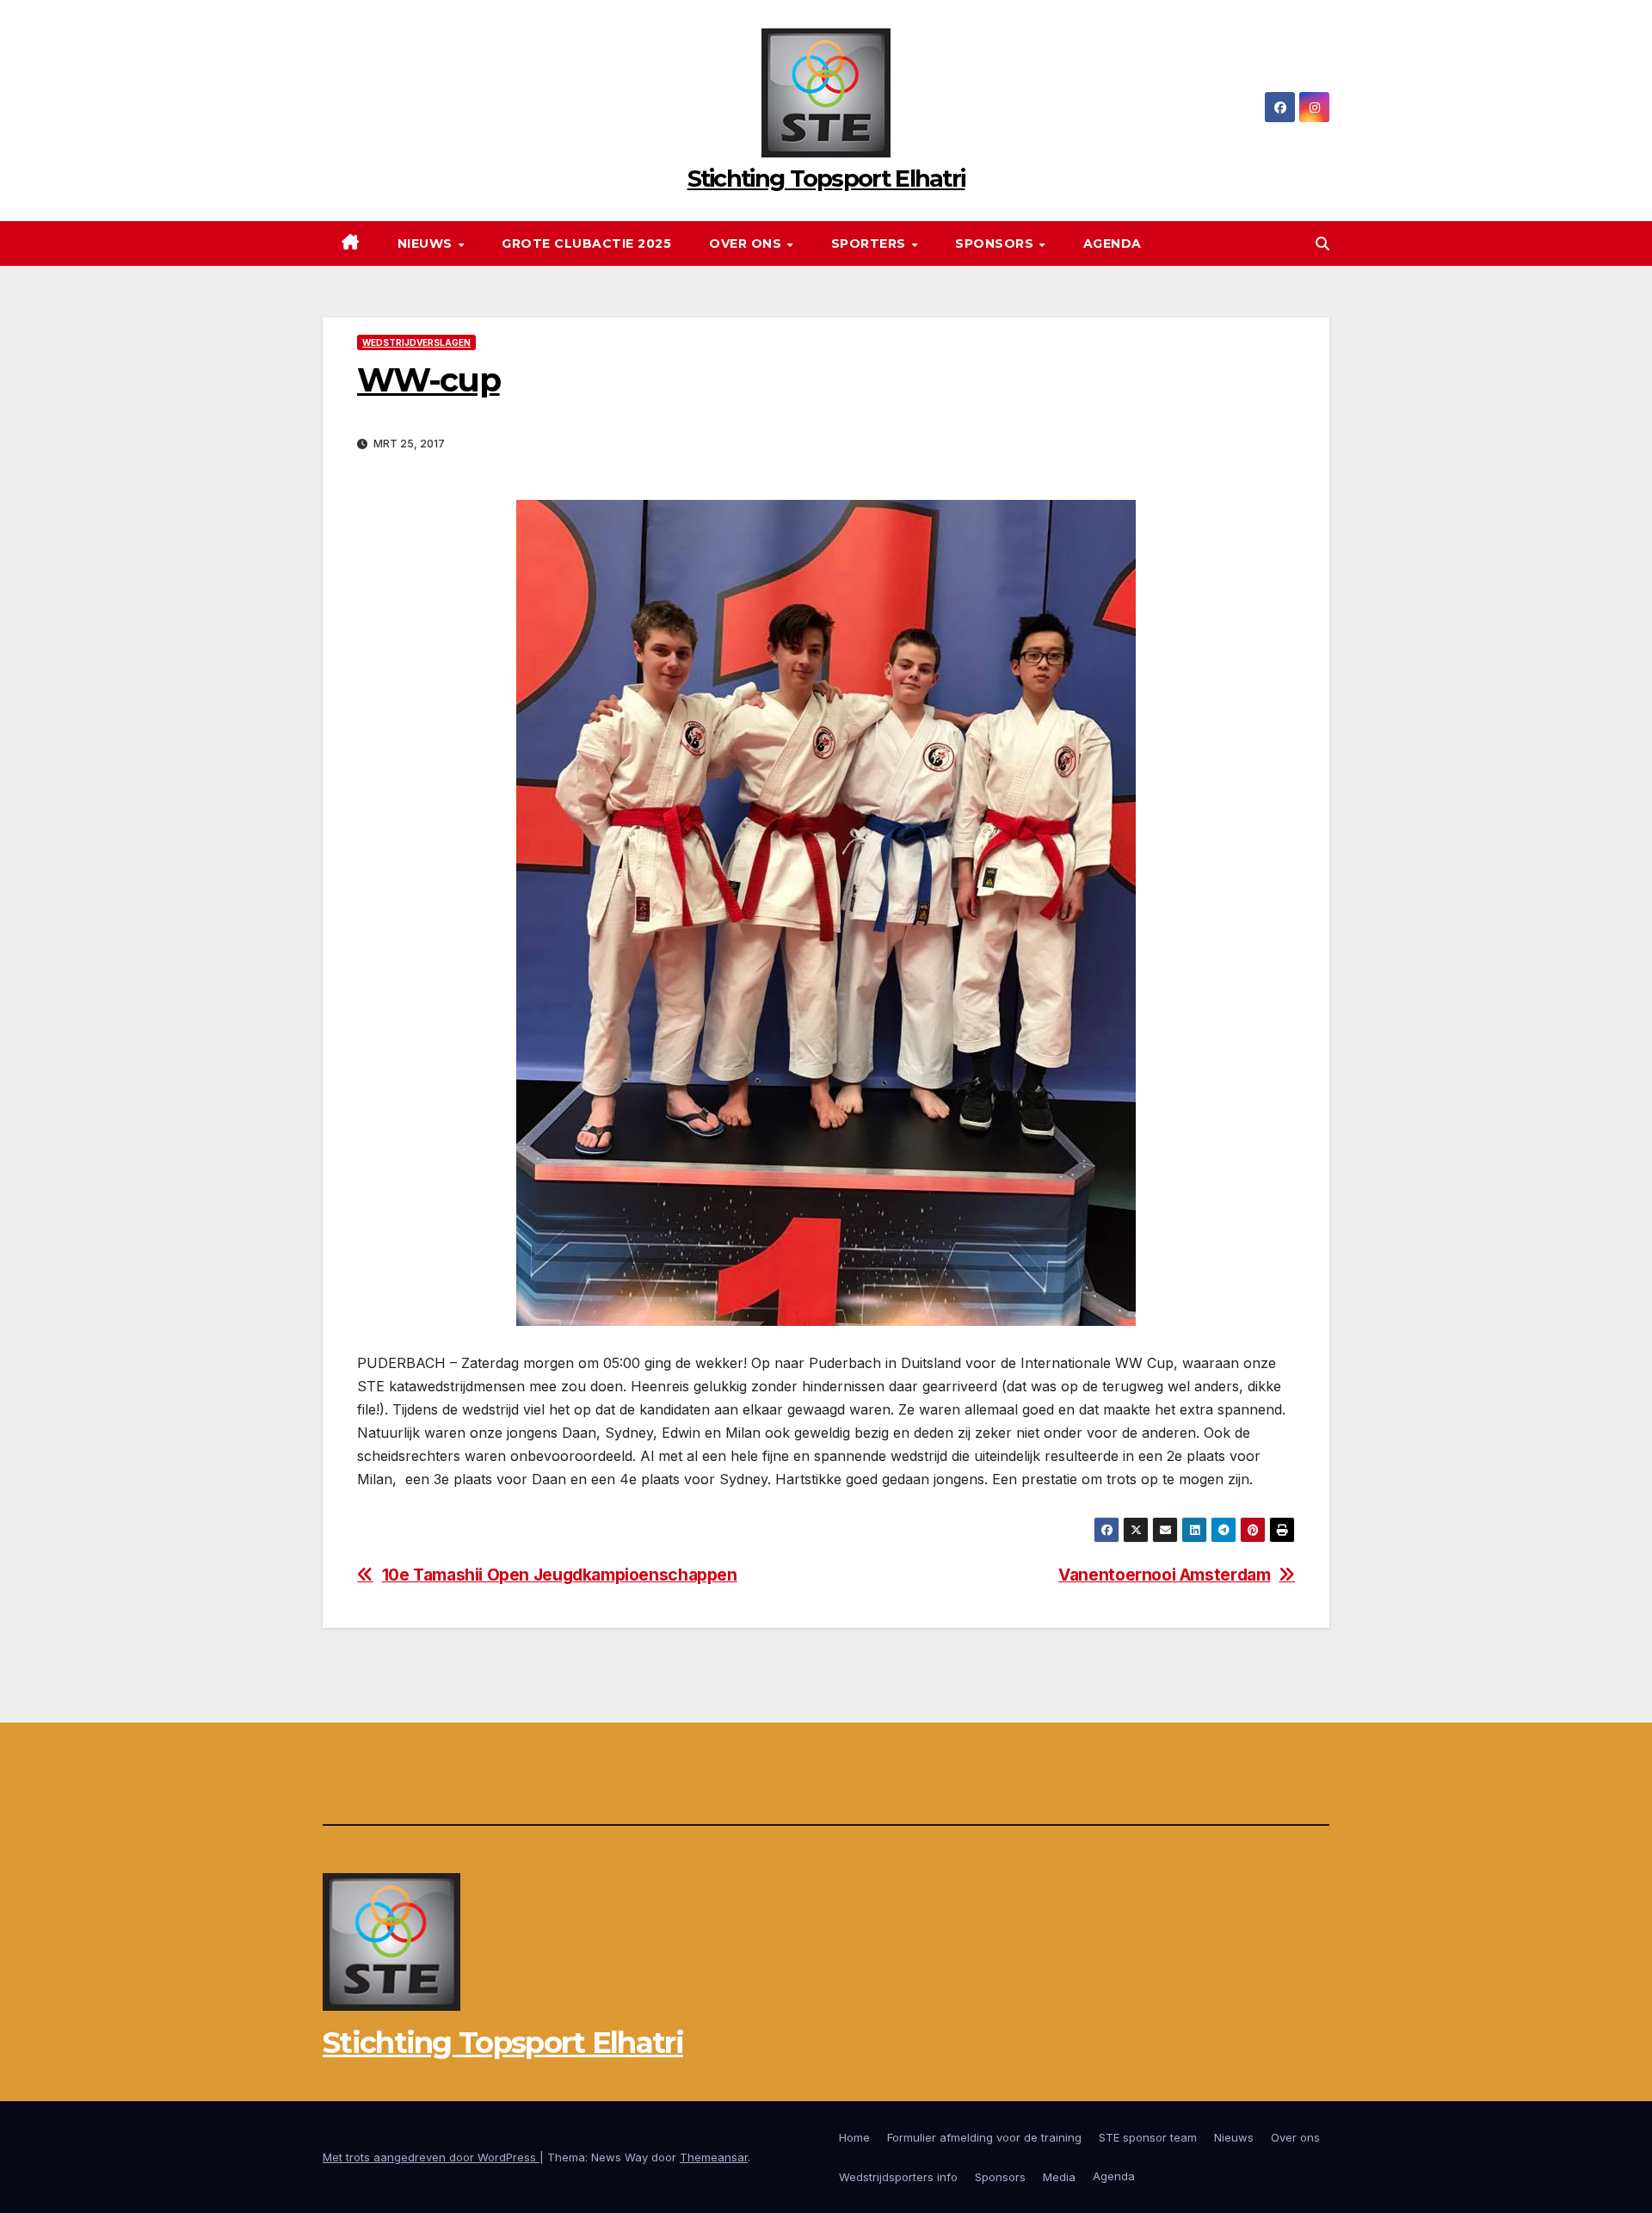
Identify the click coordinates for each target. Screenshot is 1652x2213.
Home (854, 2137)
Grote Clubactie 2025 (586, 243)
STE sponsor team (1148, 2137)
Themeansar (714, 2157)
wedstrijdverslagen (416, 342)
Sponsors (996, 243)
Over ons (747, 243)
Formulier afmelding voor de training (984, 2137)
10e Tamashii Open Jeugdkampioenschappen (560, 1575)
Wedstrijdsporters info (898, 2177)
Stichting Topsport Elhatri (826, 179)
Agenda (1113, 243)
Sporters (871, 243)
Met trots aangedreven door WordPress (431, 2157)
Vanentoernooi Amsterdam (1164, 1575)
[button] (1322, 243)
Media (1059, 2177)
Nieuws (427, 243)
